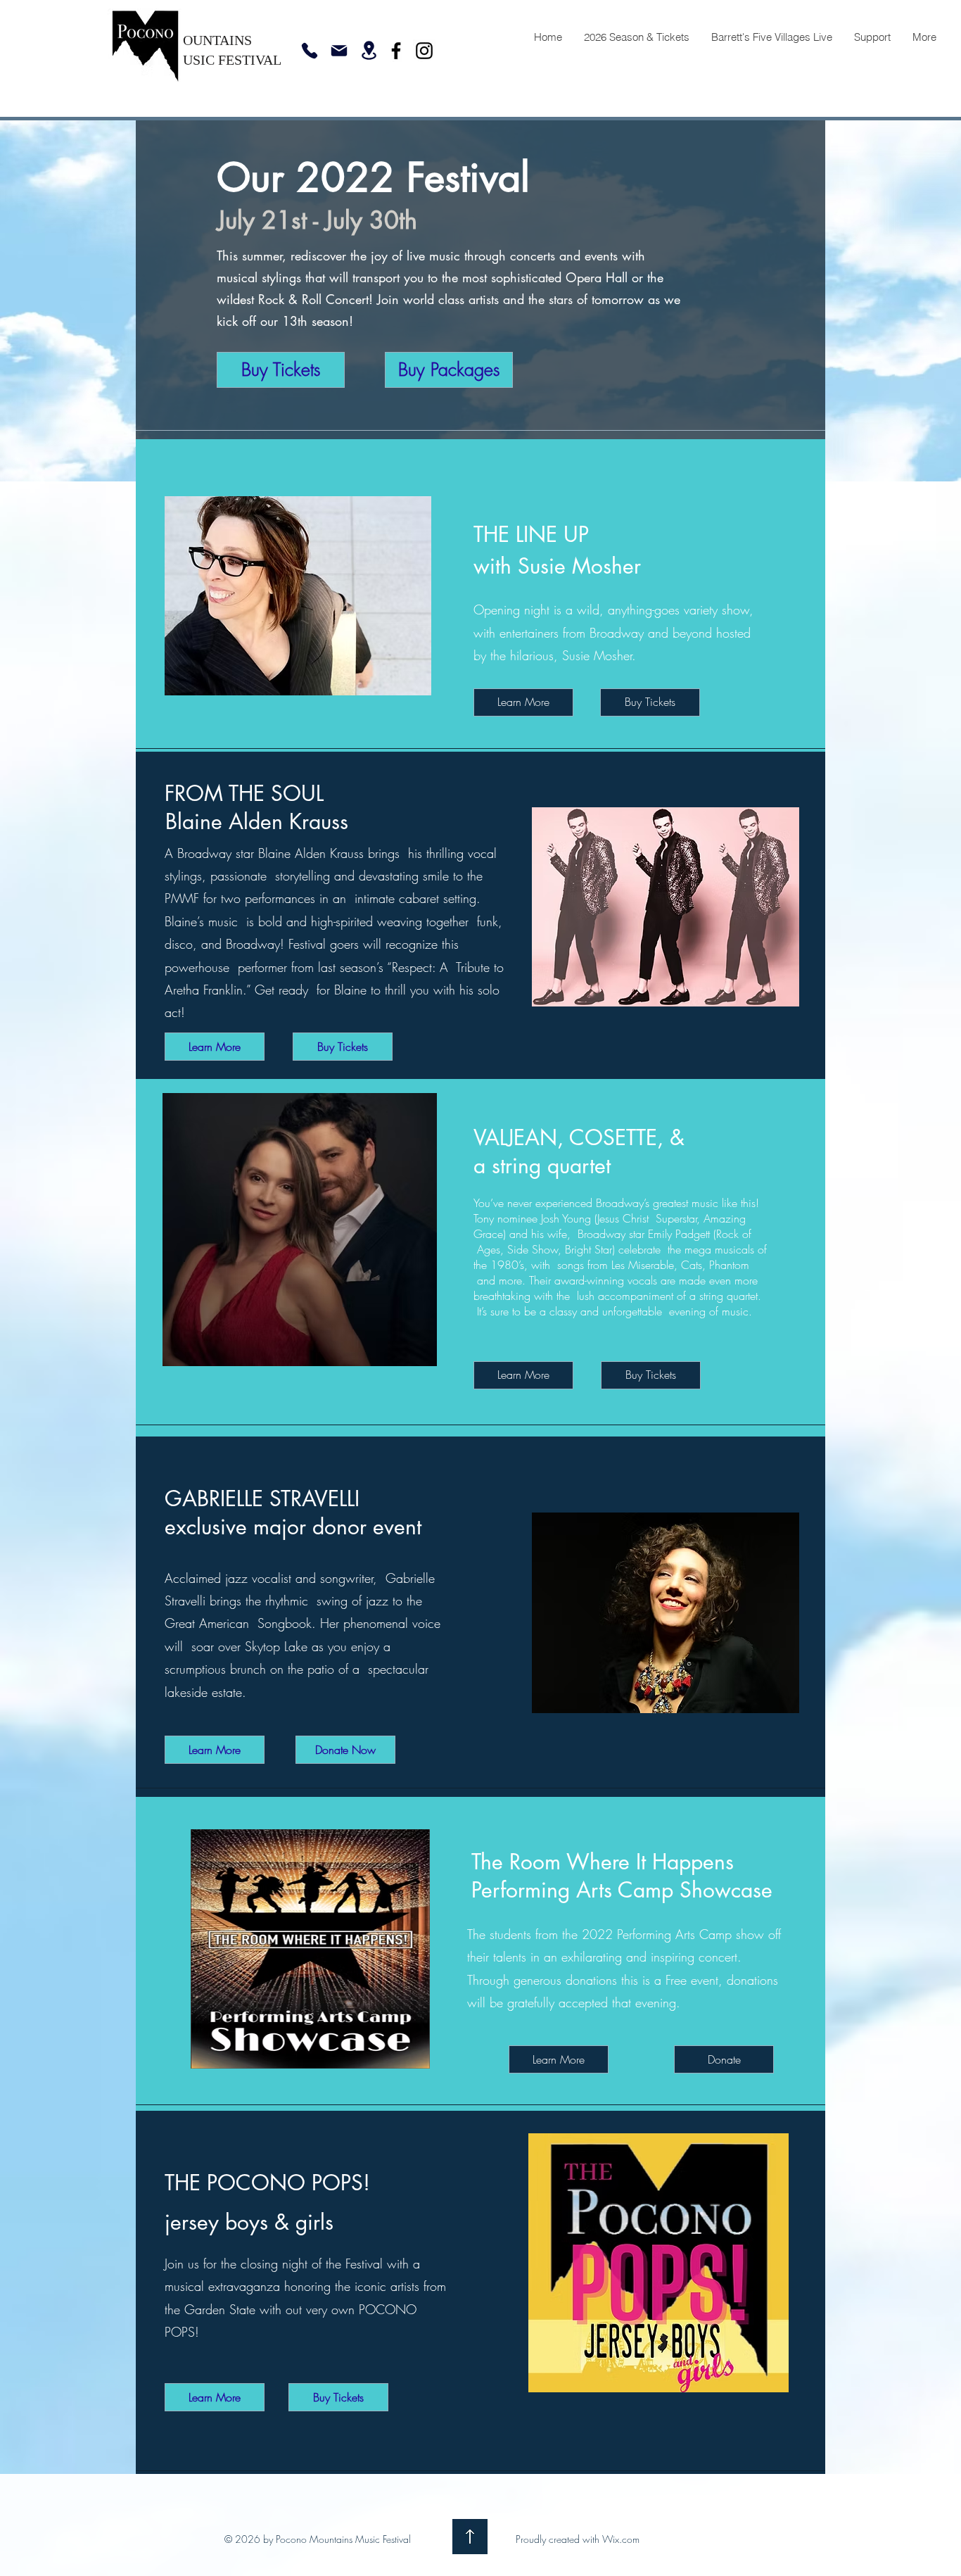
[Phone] (310, 51)
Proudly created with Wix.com (578, 2539)
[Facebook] (396, 51)
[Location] (369, 50)
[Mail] (339, 51)
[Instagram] (424, 51)
